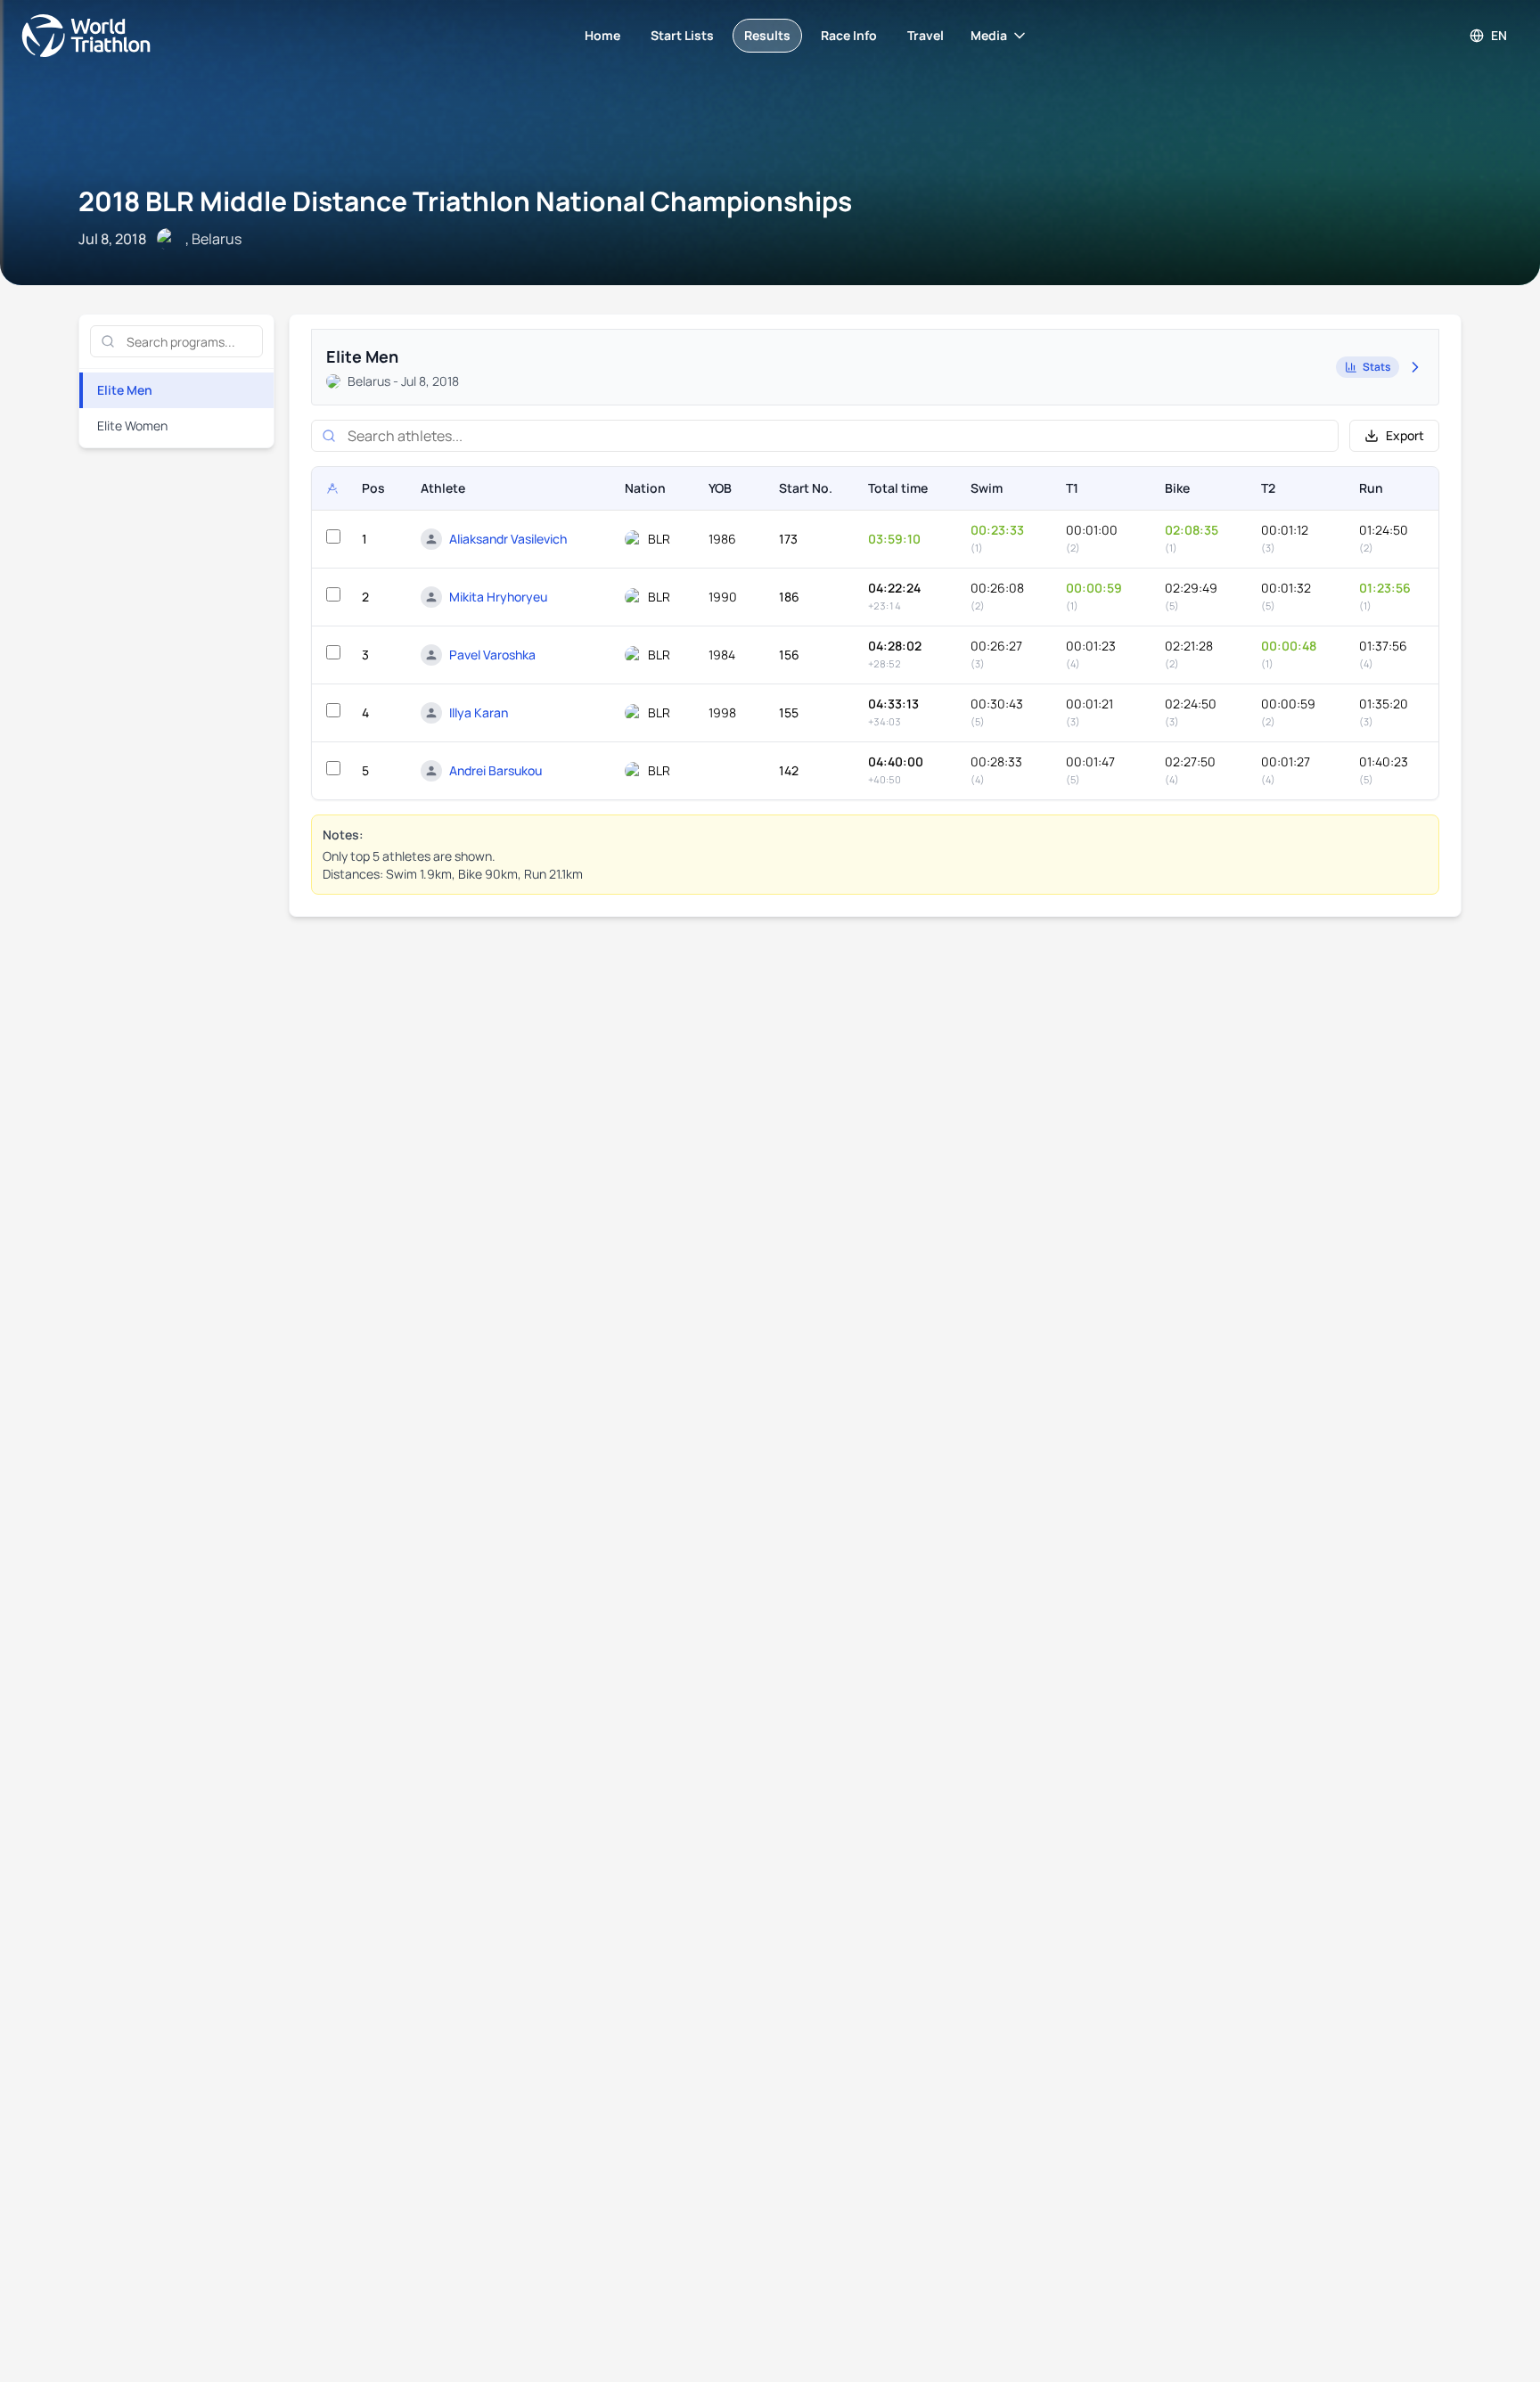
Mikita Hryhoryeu (498, 597)
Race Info (849, 35)
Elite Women (132, 426)
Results (767, 35)
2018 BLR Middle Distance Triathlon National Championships (465, 201)
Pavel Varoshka (492, 655)
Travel (926, 35)
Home (602, 35)
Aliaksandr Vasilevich (508, 539)
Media (989, 35)
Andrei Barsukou (496, 770)
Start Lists (682, 35)
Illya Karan (479, 712)
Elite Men (125, 390)
